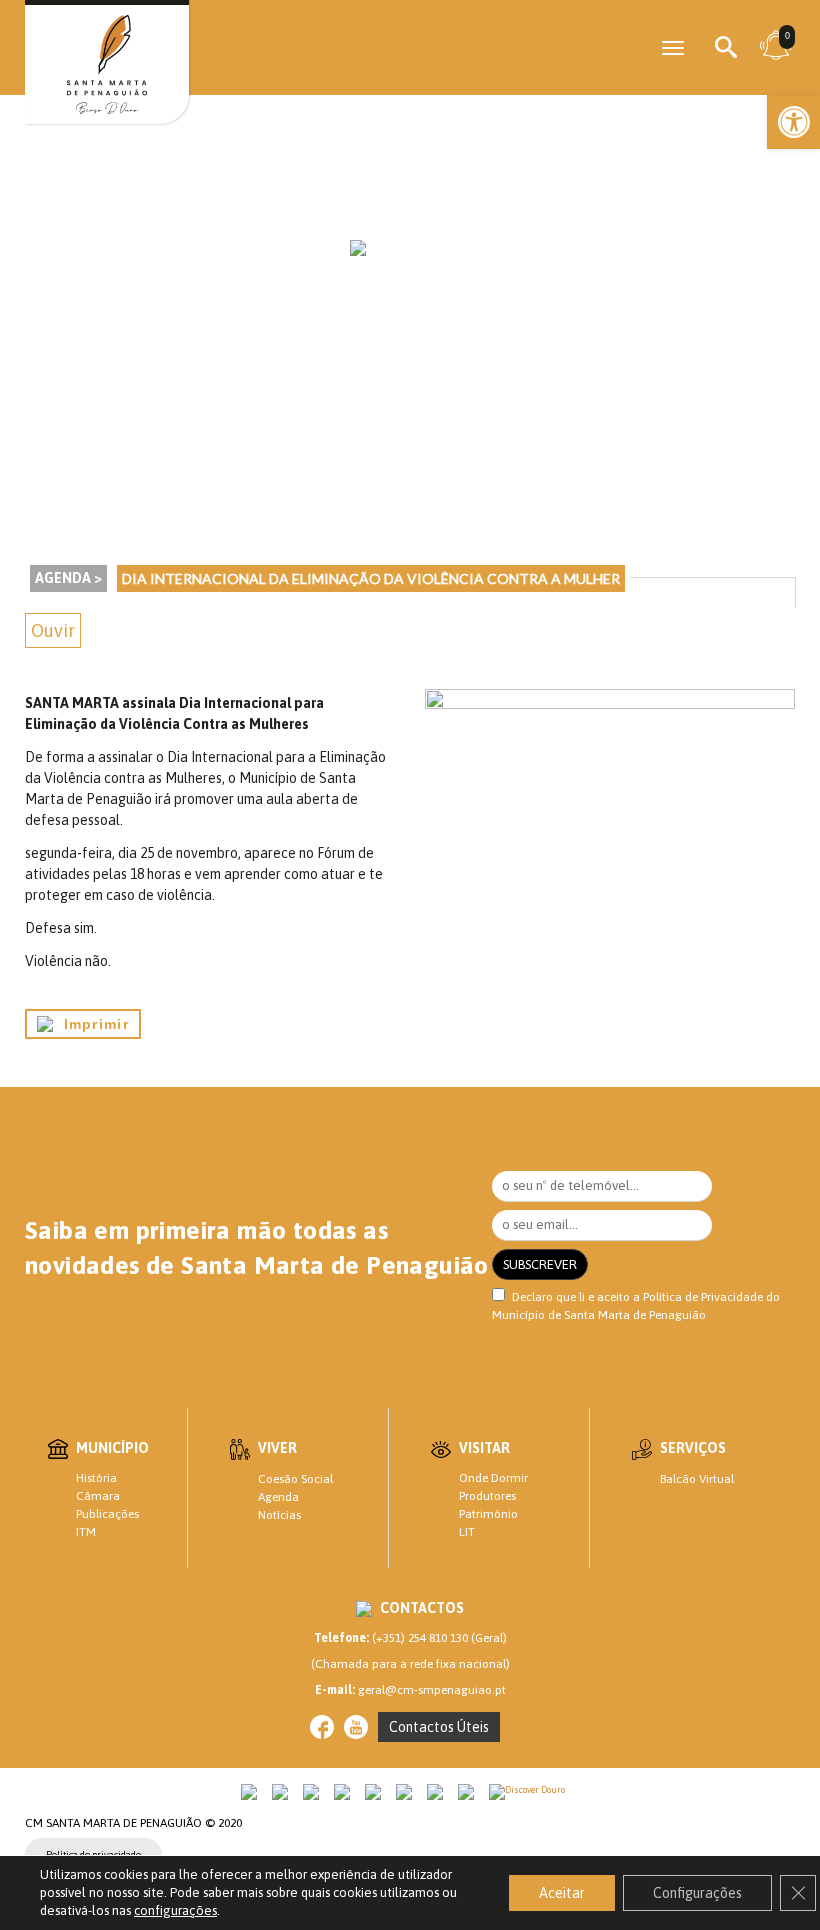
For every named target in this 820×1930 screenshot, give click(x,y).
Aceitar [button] (562, 1893)
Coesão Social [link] (295, 1479)
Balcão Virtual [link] (697, 1479)
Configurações (697, 1893)
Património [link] (488, 1514)
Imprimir (91, 1024)
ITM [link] (86, 1532)
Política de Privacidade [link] (703, 1297)
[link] (794, 122)
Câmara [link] (98, 1496)
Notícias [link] (279, 1515)
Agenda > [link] (68, 578)
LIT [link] (467, 1532)
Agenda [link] (278, 1497)
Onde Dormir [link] (493, 1478)
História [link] (96, 1478)
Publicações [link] (107, 1514)
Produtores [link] (487, 1496)
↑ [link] (764, 1873)
